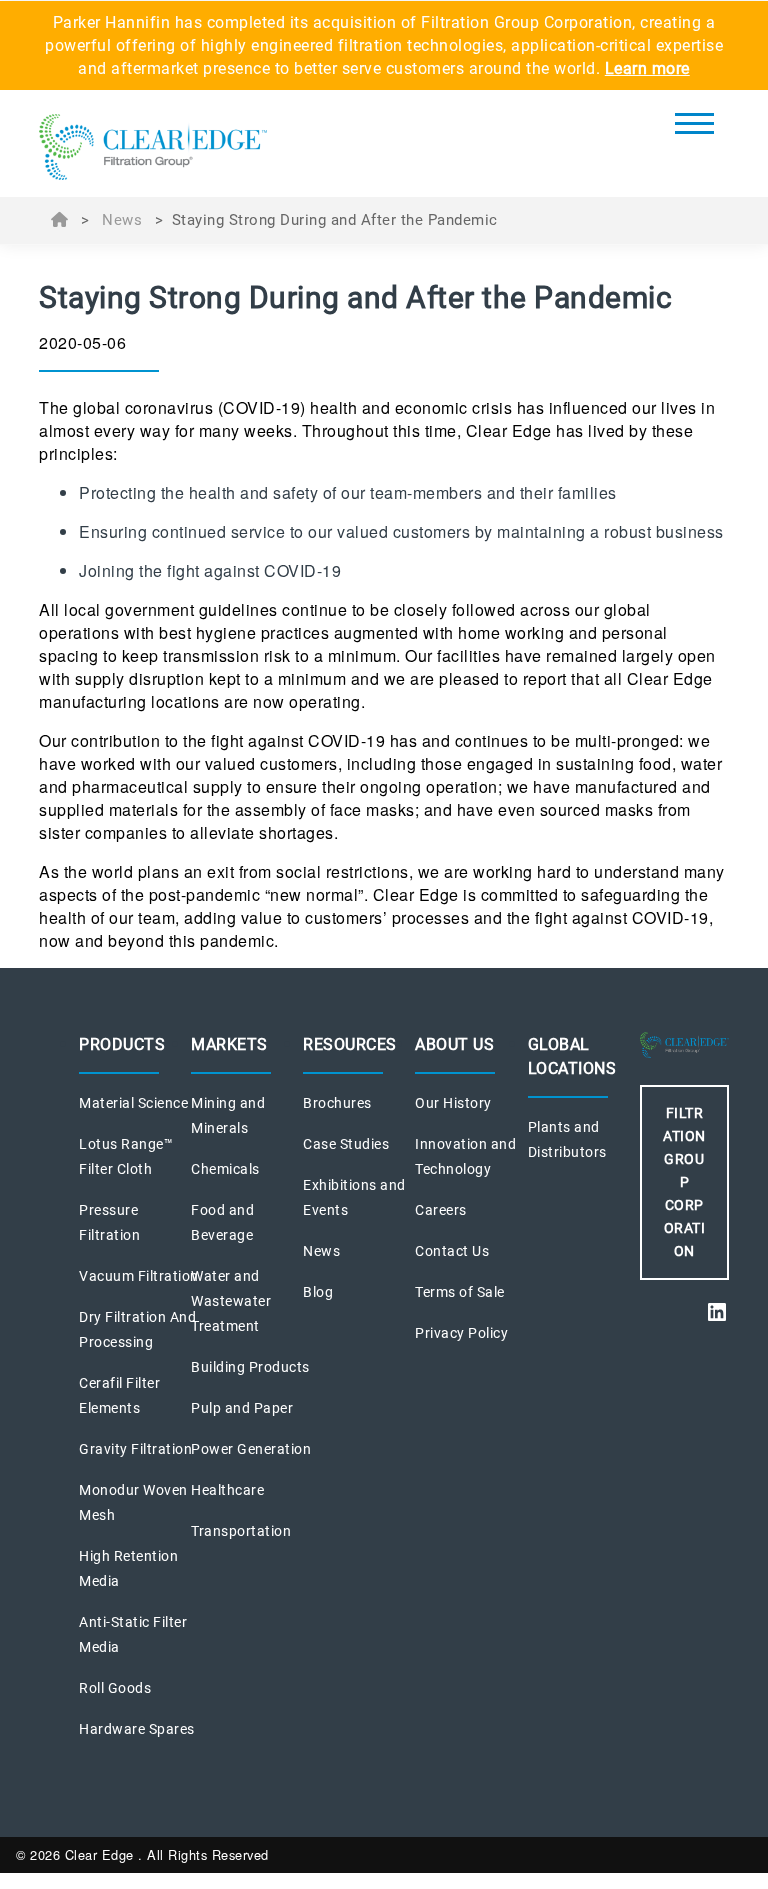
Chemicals (225, 1169)
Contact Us (452, 1251)
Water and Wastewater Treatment (231, 1301)
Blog (318, 1292)
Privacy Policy (461, 1333)
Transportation (241, 1531)
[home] (153, 149)
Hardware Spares (137, 1729)
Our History (453, 1103)
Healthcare (227, 1490)
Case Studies (346, 1144)
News (122, 220)
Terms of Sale (460, 1292)
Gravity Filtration (135, 1449)
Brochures (337, 1103)
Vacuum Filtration (139, 1276)
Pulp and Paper (242, 1408)
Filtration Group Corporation (684, 1182)
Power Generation (251, 1449)
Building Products (250, 1367)
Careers (441, 1210)
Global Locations (572, 1056)
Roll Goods (115, 1688)
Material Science (133, 1103)
